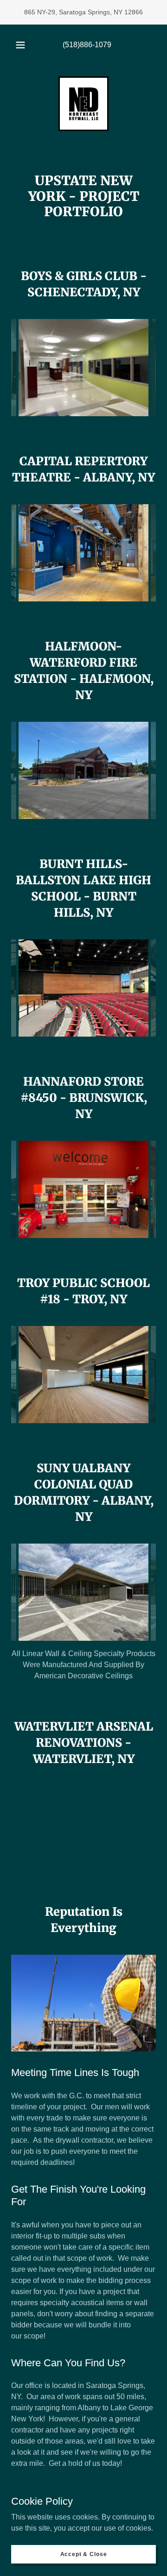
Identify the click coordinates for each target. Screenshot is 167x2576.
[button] (20, 45)
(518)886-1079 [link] (87, 45)
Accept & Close (84, 2554)
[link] (83, 104)
